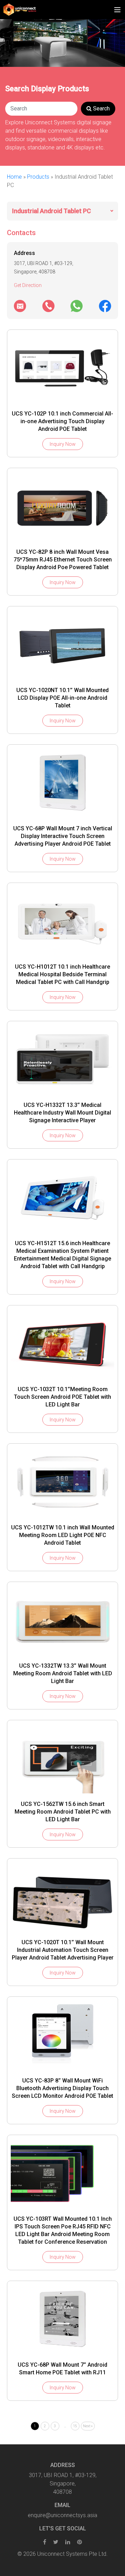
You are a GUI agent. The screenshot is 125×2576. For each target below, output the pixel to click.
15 (75, 2426)
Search (101, 108)
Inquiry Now (63, 444)
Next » (88, 2426)
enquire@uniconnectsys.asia (62, 2515)
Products (38, 177)
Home (14, 177)
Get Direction (28, 285)
